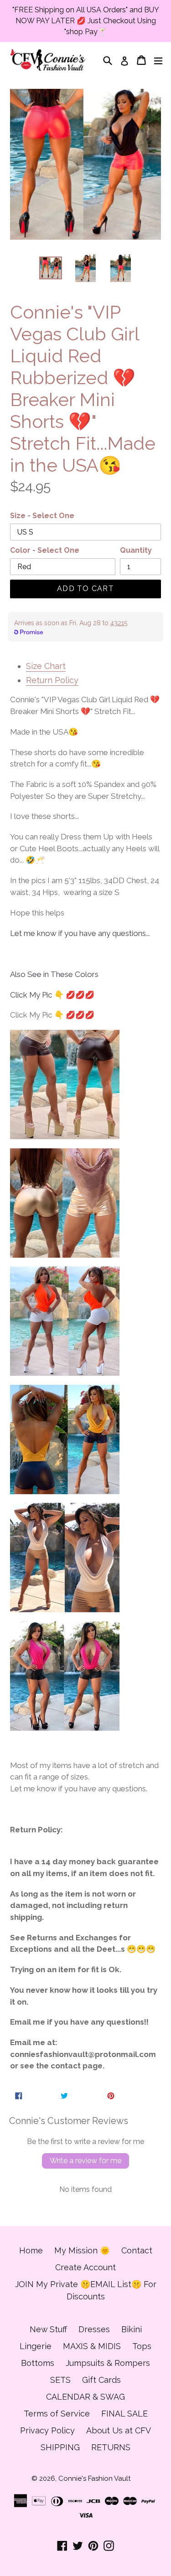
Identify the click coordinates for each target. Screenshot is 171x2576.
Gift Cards (101, 2380)
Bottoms (38, 2363)
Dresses (94, 2329)
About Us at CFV (119, 2430)
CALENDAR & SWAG (85, 2397)
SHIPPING (60, 2447)
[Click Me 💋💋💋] (65, 1085)
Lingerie (36, 2346)
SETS (60, 2380)
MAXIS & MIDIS (92, 2346)
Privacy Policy (47, 2430)
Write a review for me (85, 2161)
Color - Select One (45, 550)
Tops (142, 2346)
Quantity (136, 550)
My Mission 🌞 (82, 2250)
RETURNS (111, 2447)
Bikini (132, 2329)
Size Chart (46, 666)
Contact (137, 2250)
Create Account (85, 2267)
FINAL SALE (124, 2414)
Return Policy (52, 680)
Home (31, 2250)
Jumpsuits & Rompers (108, 2363)
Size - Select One (42, 516)
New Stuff (48, 2329)
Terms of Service (57, 2414)
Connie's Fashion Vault (94, 2478)
